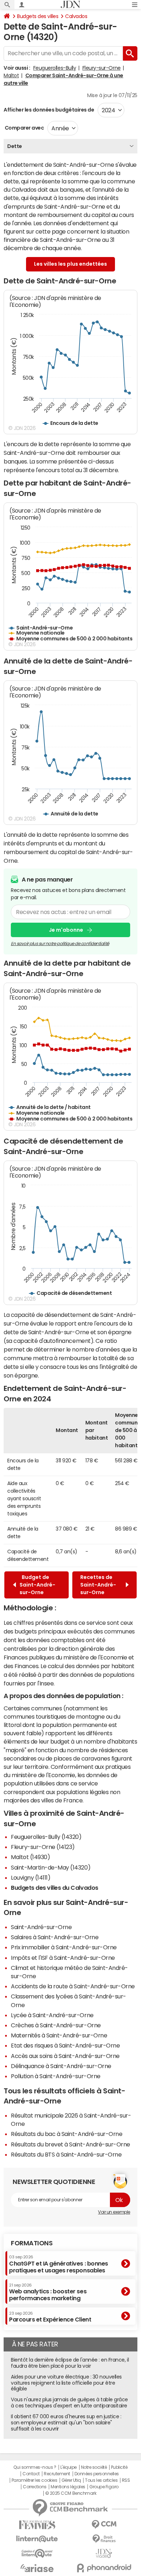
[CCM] (104, 2525)
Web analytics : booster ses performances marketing (48, 2292)
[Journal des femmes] (37, 2525)
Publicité (119, 2467)
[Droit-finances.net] (104, 2539)
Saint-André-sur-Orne (41, 1927)
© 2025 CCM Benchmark (71, 2493)
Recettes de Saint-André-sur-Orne (98, 1585)
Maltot (11, 75)
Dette (15, 146)
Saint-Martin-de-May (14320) (51, 1867)
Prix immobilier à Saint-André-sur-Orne (64, 1947)
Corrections (35, 2487)
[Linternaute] (37, 2539)
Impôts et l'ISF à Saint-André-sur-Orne (63, 1958)
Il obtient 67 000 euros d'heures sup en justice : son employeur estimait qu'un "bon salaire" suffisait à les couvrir (66, 2423)
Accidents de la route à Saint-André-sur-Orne (73, 1986)
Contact (31, 2474)
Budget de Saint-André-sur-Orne (37, 1585)
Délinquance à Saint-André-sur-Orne (61, 2066)
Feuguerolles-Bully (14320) (46, 1837)
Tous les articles (101, 2480)
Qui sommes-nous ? (35, 2467)
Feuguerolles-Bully (55, 68)
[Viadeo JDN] (104, 2553)
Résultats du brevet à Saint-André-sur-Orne (70, 2144)
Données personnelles (97, 2474)
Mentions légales (68, 2487)
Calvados (76, 16)
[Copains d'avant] (37, 2553)
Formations (32, 2243)
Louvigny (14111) (31, 1877)
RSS (126, 2480)
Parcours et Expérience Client (50, 2317)
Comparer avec (24, 128)
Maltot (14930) (30, 1857)
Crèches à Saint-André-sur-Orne (56, 2025)
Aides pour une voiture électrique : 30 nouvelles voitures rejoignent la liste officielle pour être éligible (66, 2383)
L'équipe (69, 2467)
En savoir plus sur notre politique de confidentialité (60, 944)
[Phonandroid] (104, 2568)
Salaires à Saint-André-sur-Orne (55, 1937)
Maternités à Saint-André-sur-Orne (59, 2035)
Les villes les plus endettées (70, 264)
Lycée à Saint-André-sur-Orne (52, 2015)
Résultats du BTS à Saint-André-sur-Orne (66, 2154)
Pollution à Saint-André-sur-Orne (56, 2076)
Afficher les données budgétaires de (49, 110)
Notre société (94, 2467)
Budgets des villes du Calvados (55, 1888)
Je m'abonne (66, 930)
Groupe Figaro (104, 2487)
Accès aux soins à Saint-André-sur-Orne (65, 2056)
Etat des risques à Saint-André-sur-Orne (65, 2045)
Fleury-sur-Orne (102, 68)
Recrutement (57, 2474)
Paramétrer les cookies (34, 2480)
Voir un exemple (114, 2212)
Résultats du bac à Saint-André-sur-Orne (67, 2134)
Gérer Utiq (71, 2480)
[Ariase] (37, 2568)
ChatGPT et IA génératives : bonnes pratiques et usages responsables (59, 2264)
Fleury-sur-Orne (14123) (43, 1847)
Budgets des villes (38, 16)
